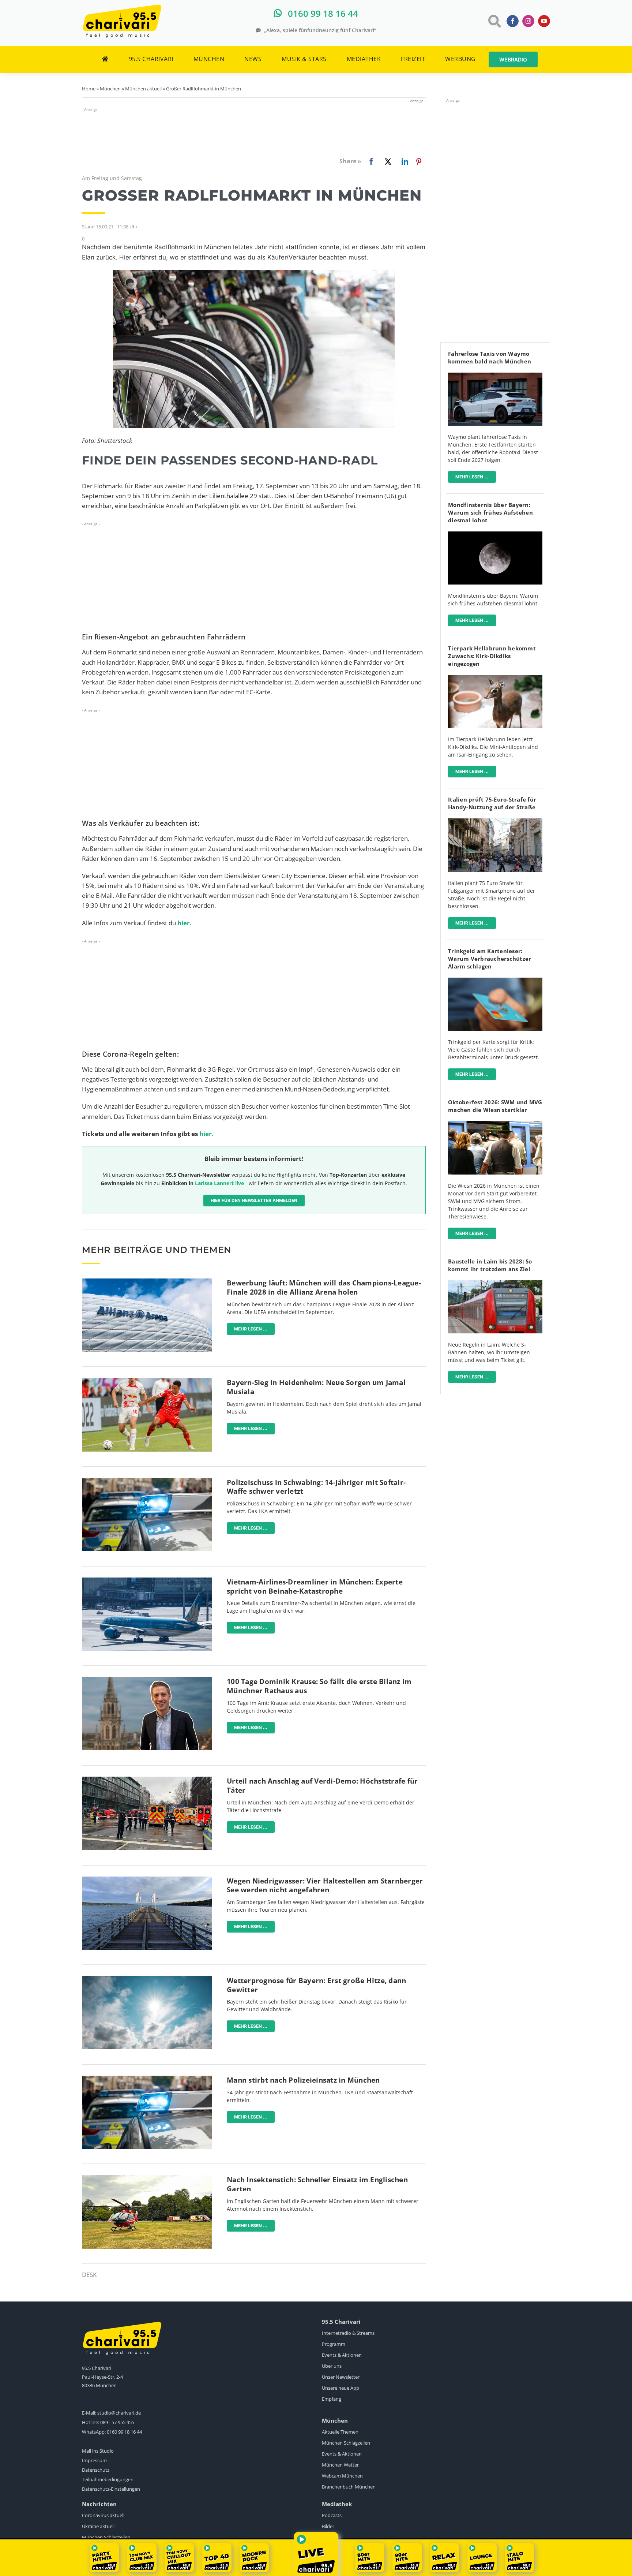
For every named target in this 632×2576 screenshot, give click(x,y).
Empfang (332, 2399)
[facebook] (513, 21)
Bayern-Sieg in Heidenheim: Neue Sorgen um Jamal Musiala (316, 1387)
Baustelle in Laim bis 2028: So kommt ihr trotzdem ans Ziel (490, 1265)
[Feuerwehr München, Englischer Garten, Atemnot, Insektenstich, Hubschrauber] (147, 2178)
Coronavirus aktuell (103, 2515)
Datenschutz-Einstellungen (111, 2489)
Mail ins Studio (98, 2451)
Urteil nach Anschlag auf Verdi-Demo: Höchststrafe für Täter (322, 1786)
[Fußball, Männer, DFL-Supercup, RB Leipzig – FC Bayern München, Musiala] (147, 1381)
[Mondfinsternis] (495, 535)
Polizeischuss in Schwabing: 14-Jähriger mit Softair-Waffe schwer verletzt (316, 1487)
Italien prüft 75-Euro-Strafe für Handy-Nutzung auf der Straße (492, 803)
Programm (334, 2344)
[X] (387, 161)
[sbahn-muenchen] (495, 1283)
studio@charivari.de (119, 2413)
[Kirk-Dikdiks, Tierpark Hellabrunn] (495, 678)
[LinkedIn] (403, 161)
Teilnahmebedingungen (108, 2479)
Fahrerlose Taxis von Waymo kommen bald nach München (490, 357)
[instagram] (528, 21)
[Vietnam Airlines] (147, 1581)
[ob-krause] (147, 1680)
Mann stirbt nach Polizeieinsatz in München (303, 2080)
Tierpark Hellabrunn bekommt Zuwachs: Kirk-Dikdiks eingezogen (492, 656)
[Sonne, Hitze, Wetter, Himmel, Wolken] (147, 1979)
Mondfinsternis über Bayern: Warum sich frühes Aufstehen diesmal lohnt (490, 512)
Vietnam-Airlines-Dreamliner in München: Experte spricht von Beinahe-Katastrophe (315, 1586)
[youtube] (544, 21)
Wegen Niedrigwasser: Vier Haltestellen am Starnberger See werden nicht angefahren (325, 1886)
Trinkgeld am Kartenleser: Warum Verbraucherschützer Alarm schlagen (490, 959)
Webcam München (342, 2476)
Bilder (328, 2526)
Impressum (94, 2460)
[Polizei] (147, 1481)
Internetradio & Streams (348, 2333)
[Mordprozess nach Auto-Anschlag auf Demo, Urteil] (147, 1780)
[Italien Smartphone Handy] (495, 822)
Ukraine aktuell (98, 2526)
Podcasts (332, 2515)
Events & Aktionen (342, 2355)
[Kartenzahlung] (495, 981)
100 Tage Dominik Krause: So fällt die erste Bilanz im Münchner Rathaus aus (319, 1686)
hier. (185, 923)
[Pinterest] (419, 161)
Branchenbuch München (349, 2487)
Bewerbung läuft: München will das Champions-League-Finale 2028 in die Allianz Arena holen (324, 1287)
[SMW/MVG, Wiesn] (495, 1124)
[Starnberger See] (147, 1880)
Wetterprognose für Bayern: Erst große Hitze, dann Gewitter (316, 1985)
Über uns (332, 2366)
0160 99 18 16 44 (124, 2432)
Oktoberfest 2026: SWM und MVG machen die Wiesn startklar (495, 1106)
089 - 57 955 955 (117, 2422)
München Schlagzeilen (346, 2443)
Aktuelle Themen (340, 2432)
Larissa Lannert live (219, 1183)
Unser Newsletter (341, 2377)
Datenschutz (96, 2470)
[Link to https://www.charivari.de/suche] (494, 21)
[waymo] (495, 376)
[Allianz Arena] (147, 1282)
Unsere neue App (341, 2388)
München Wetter (340, 2465)
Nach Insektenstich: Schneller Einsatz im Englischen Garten (317, 2184)
